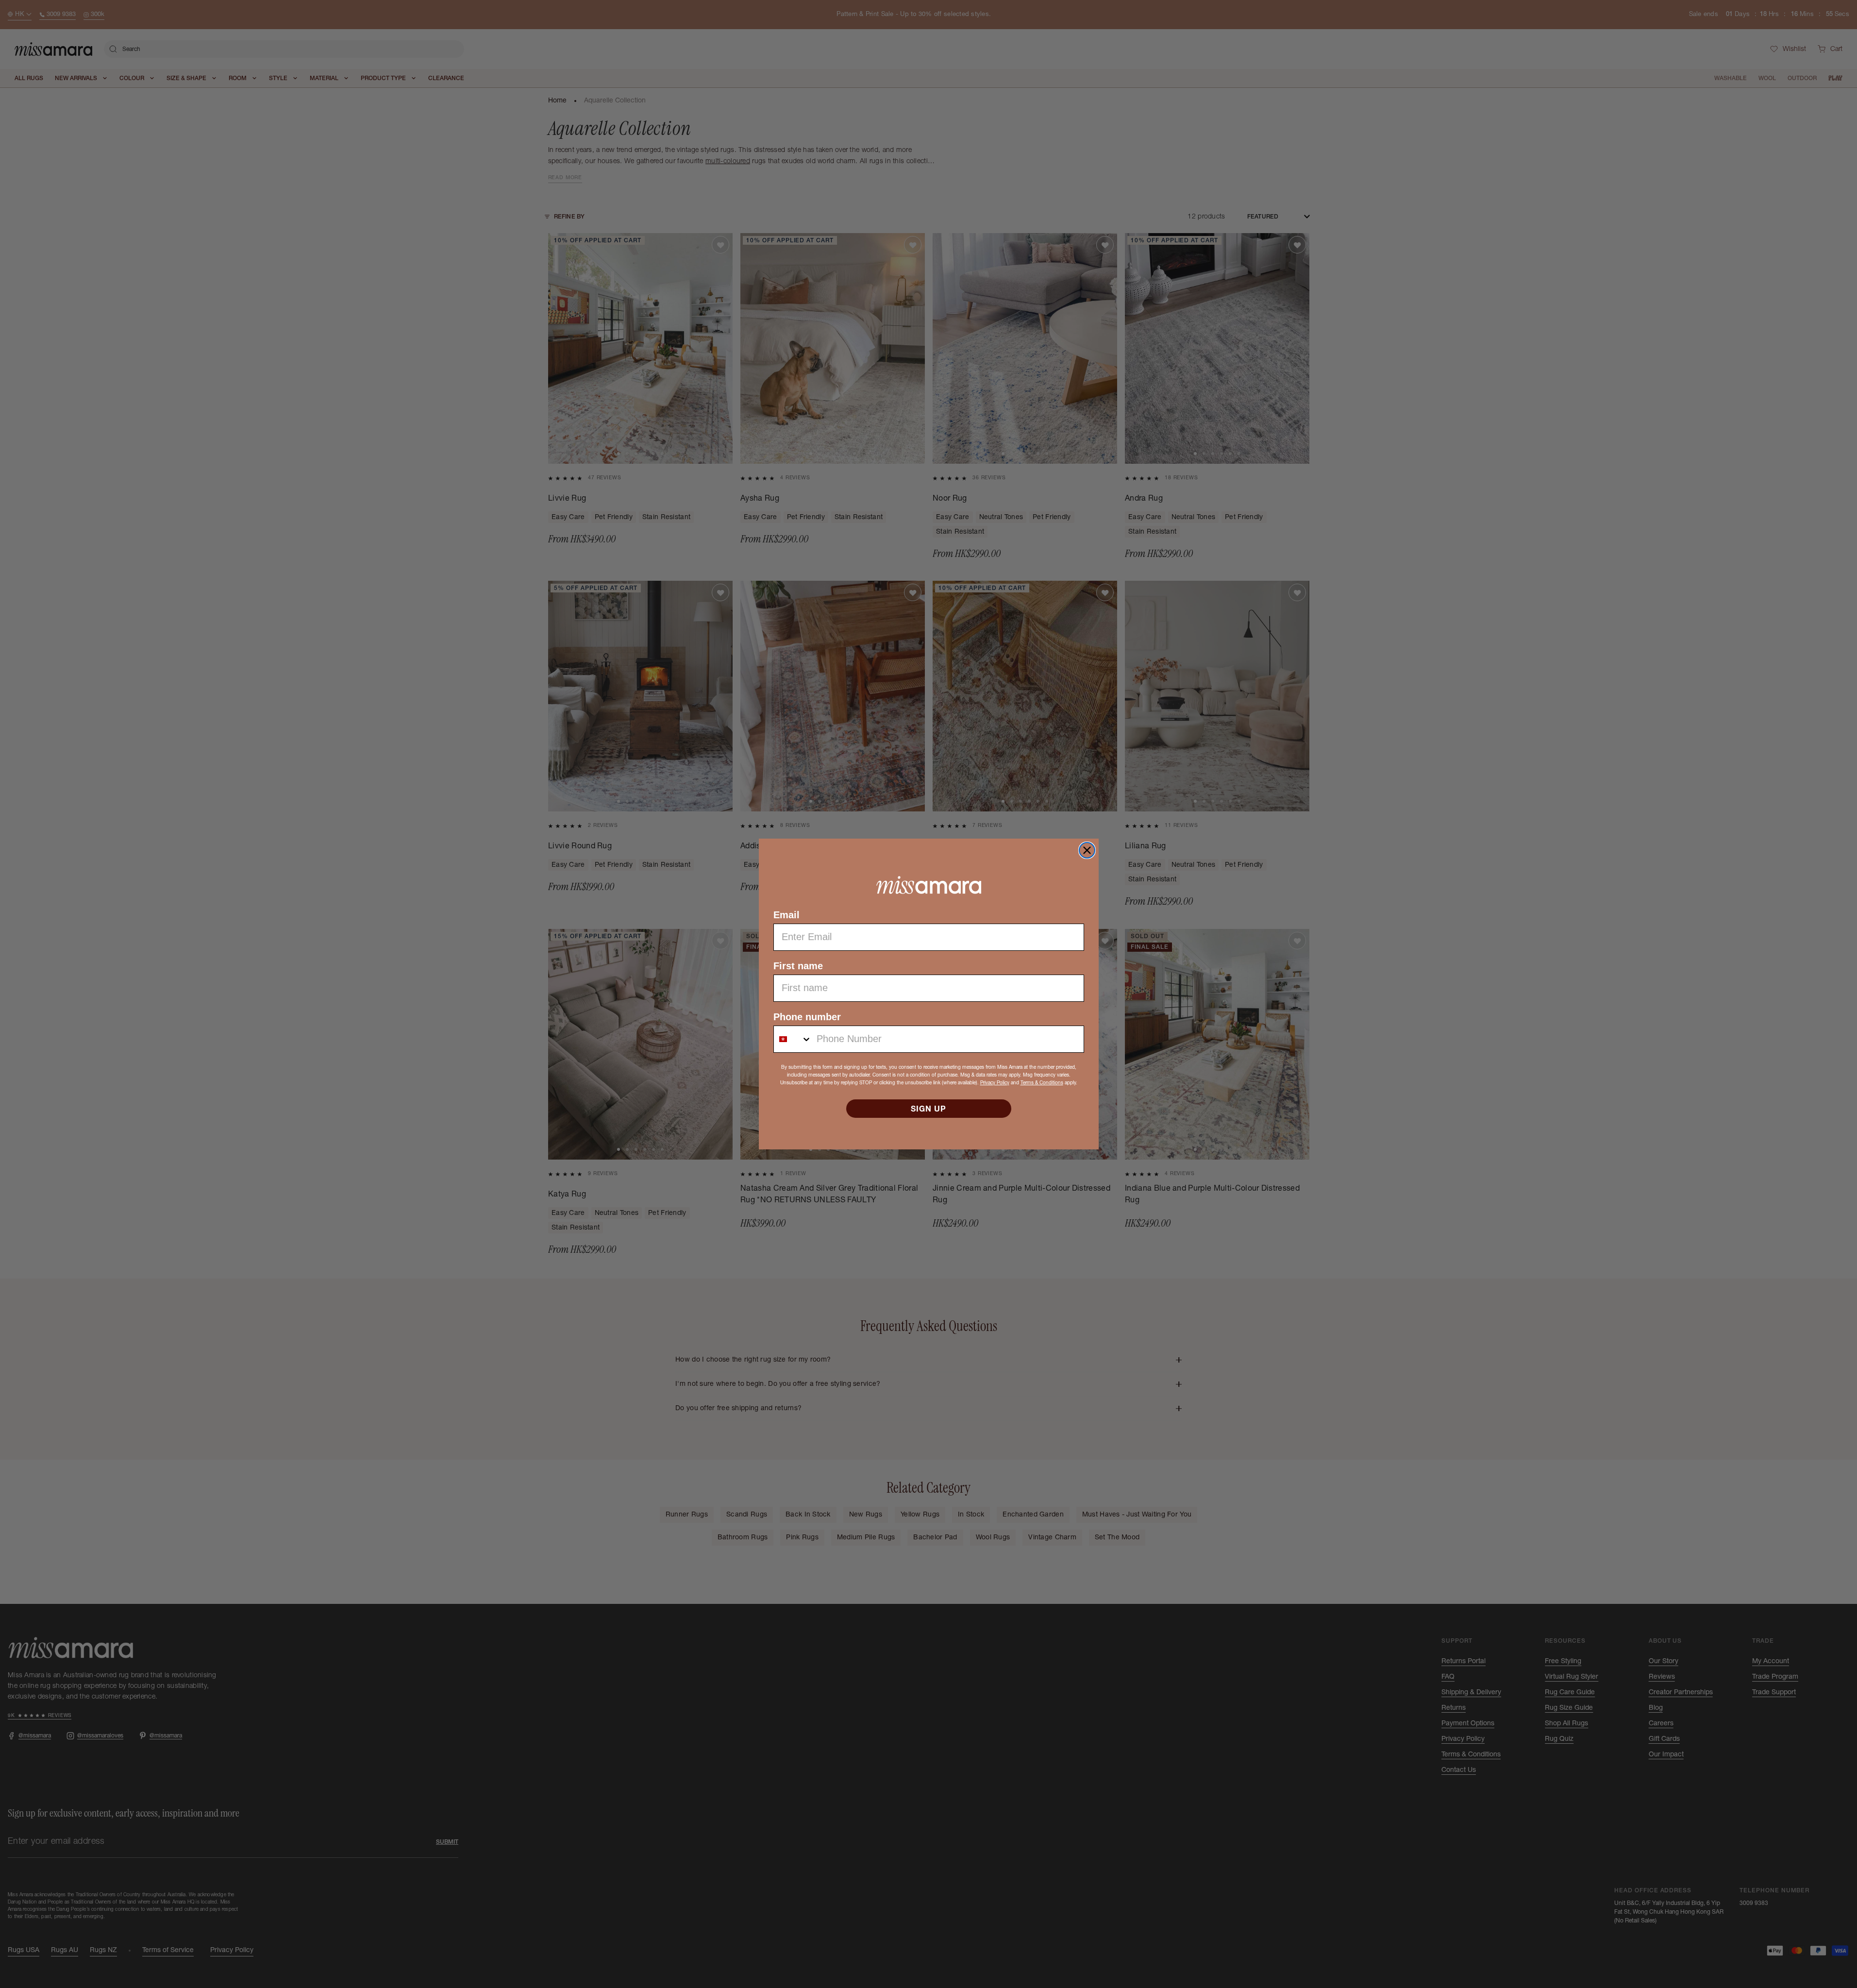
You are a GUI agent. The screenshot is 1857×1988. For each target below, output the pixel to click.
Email (786, 915)
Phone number (807, 1017)
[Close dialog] (1087, 850)
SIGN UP (928, 1109)
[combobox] (793, 1039)
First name (798, 966)
